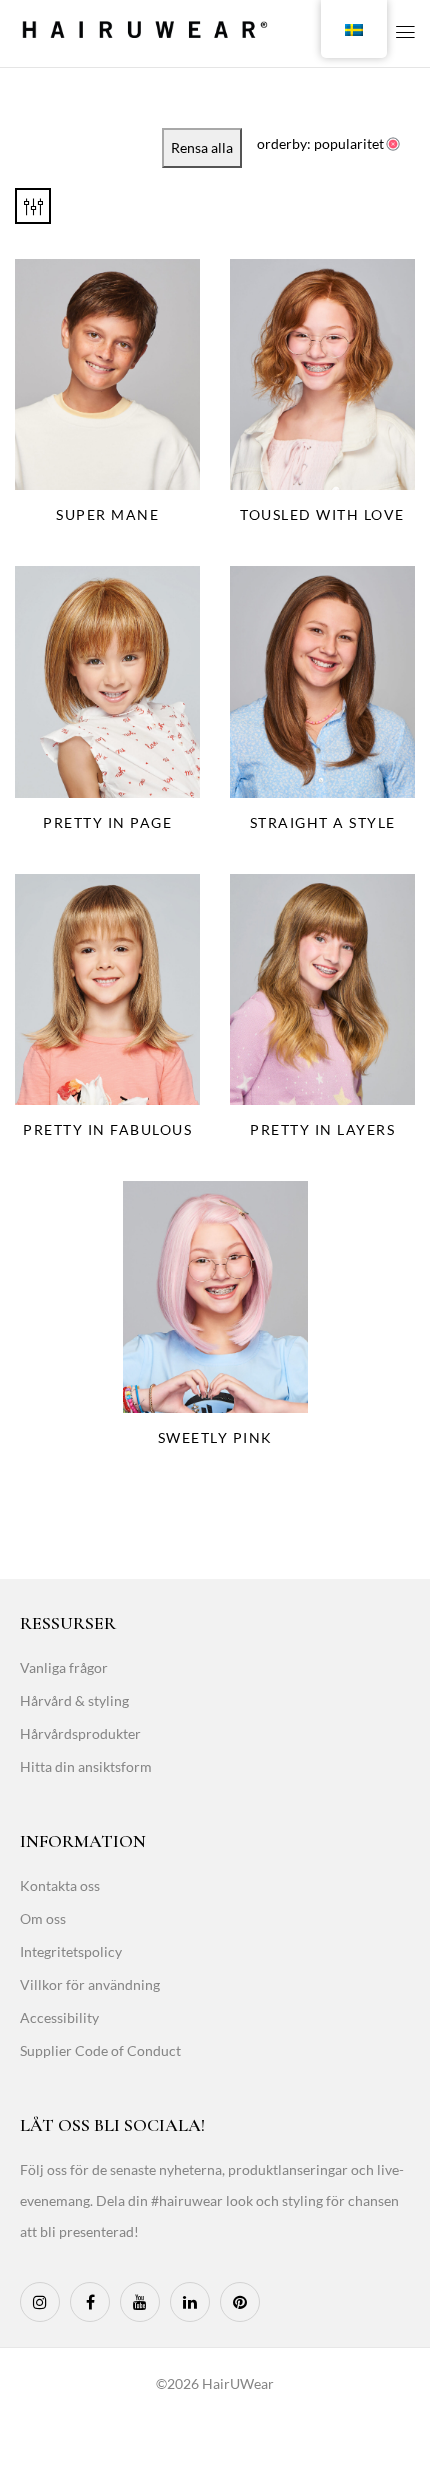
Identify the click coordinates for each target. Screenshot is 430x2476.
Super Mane (107, 514)
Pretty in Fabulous (107, 1129)
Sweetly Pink (215, 1437)
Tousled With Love (322, 514)
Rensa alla (202, 147)
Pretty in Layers (322, 1129)
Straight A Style (323, 822)
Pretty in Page (107, 822)
